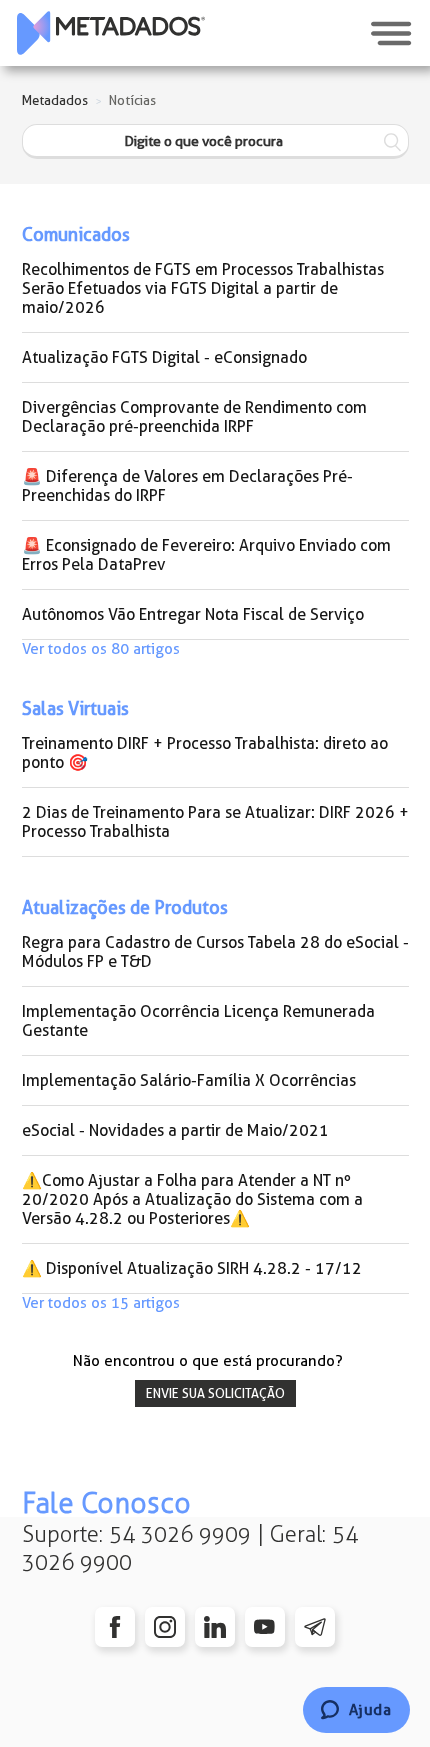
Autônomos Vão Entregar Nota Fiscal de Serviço (193, 614)
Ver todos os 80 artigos (101, 649)
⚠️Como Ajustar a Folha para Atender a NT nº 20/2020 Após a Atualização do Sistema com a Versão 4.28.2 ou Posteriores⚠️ (192, 1199)
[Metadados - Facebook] (115, 1627)
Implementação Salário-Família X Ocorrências (189, 1080)
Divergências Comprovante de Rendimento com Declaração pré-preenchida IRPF (194, 417)
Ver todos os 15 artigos (101, 1303)
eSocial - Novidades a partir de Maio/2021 (175, 1130)
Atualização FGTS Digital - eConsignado (164, 357)
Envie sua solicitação (215, 1393)
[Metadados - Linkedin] (215, 1627)
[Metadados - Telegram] (315, 1627)
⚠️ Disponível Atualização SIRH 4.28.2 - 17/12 (192, 1268)
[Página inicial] (111, 33)
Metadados (55, 100)
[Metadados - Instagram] (165, 1627)
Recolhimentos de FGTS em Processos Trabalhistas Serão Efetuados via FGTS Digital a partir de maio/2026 (203, 288)
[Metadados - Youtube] (265, 1627)
